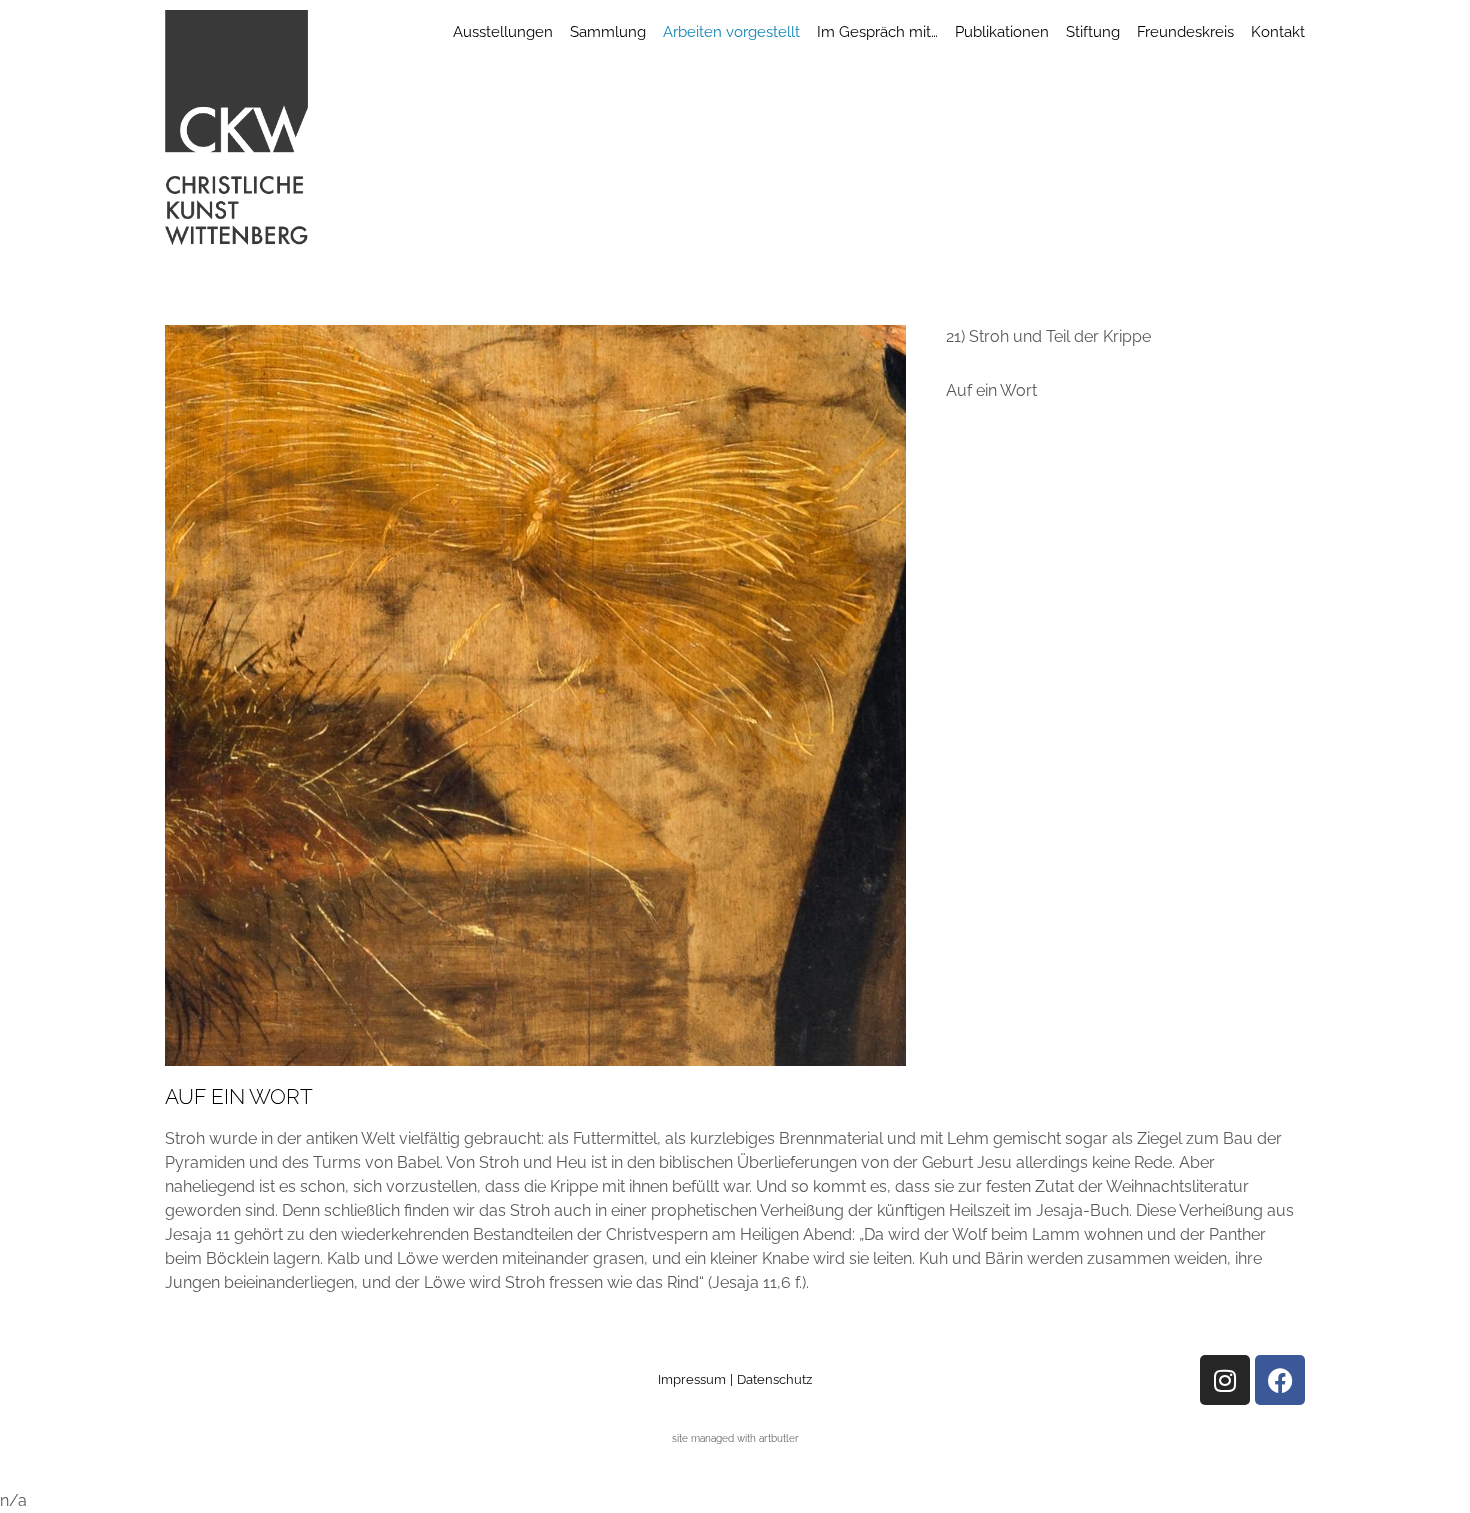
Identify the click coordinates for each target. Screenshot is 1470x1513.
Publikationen (1002, 32)
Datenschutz (774, 1379)
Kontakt (1278, 32)
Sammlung (608, 32)
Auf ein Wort (991, 390)
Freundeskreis (1185, 32)
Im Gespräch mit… (877, 32)
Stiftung (1093, 32)
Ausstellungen (503, 32)
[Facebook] (1280, 1380)
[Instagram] (1225, 1380)
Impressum (692, 1379)
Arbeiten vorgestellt (731, 32)
